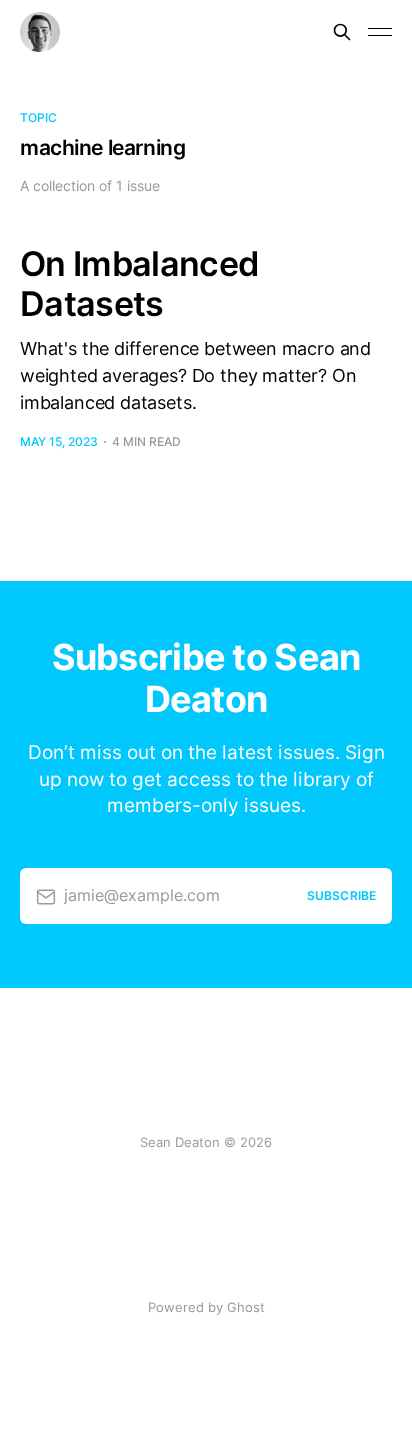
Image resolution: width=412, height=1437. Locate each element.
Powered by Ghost (206, 1307)
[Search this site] (342, 32)
